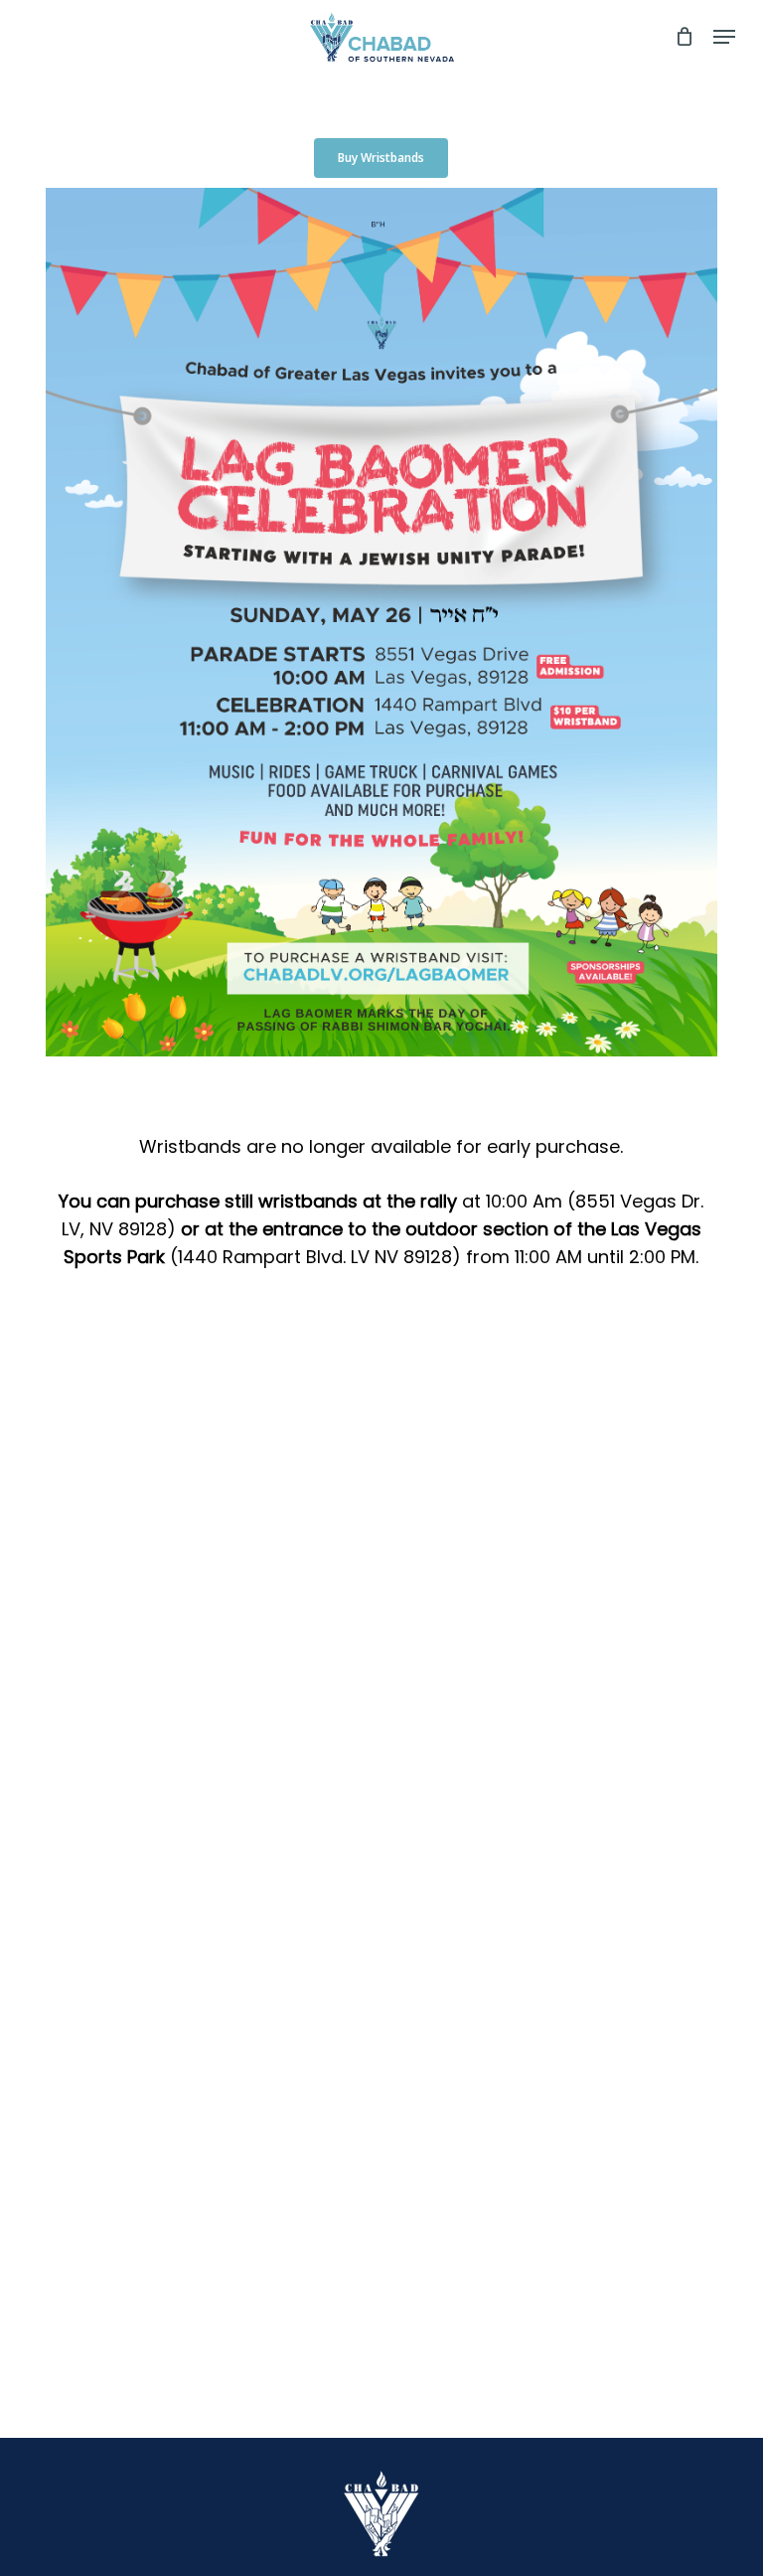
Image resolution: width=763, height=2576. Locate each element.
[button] (724, 37)
